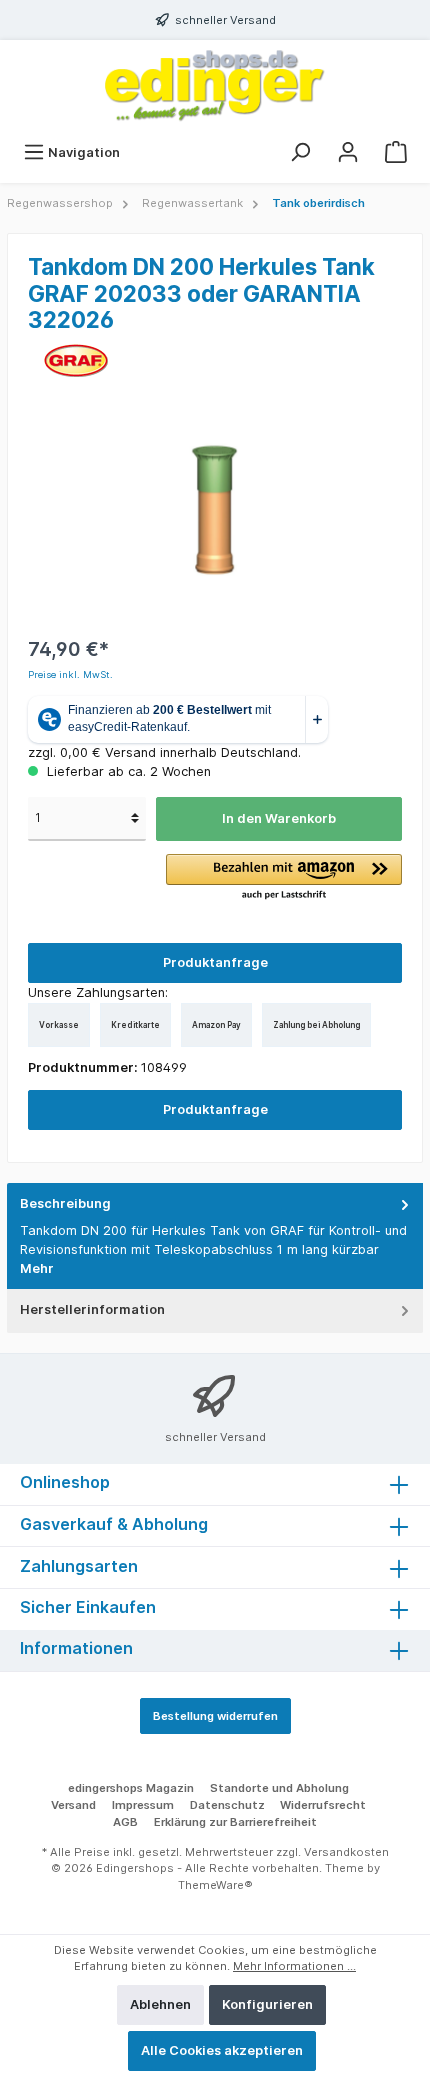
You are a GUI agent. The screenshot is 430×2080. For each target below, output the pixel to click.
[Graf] (76, 359)
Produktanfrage (215, 962)
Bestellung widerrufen (215, 1716)
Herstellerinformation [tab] (92, 1309)
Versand (73, 1805)
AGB (125, 1822)
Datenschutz (227, 1805)
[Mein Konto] (348, 152)
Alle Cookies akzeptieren (222, 2050)
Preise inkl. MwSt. (70, 674)
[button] (284, 878)
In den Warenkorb (279, 818)
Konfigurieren (267, 2004)
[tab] (215, 1236)
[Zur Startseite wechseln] (215, 86)
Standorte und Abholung (279, 1788)
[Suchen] (300, 152)
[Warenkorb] (396, 152)
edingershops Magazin (131, 1788)
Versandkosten (346, 1852)
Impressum (143, 1805)
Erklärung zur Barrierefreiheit (235, 1822)
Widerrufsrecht (323, 1805)
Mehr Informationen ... (294, 1966)
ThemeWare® (215, 1885)
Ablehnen (160, 2004)
